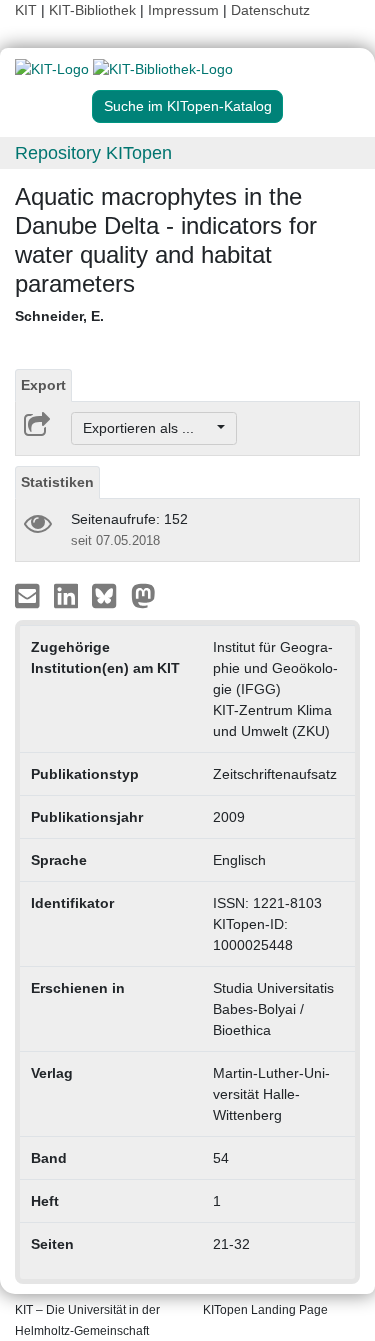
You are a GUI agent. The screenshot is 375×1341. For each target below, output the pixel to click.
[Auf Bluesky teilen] (109, 595)
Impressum (183, 10)
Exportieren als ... (148, 428)
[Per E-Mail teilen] (29, 595)
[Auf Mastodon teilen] (143, 595)
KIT (26, 10)
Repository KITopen (93, 153)
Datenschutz (270, 10)
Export (43, 385)
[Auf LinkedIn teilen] (68, 595)
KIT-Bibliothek (94, 10)
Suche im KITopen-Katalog (188, 106)
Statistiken (57, 482)
